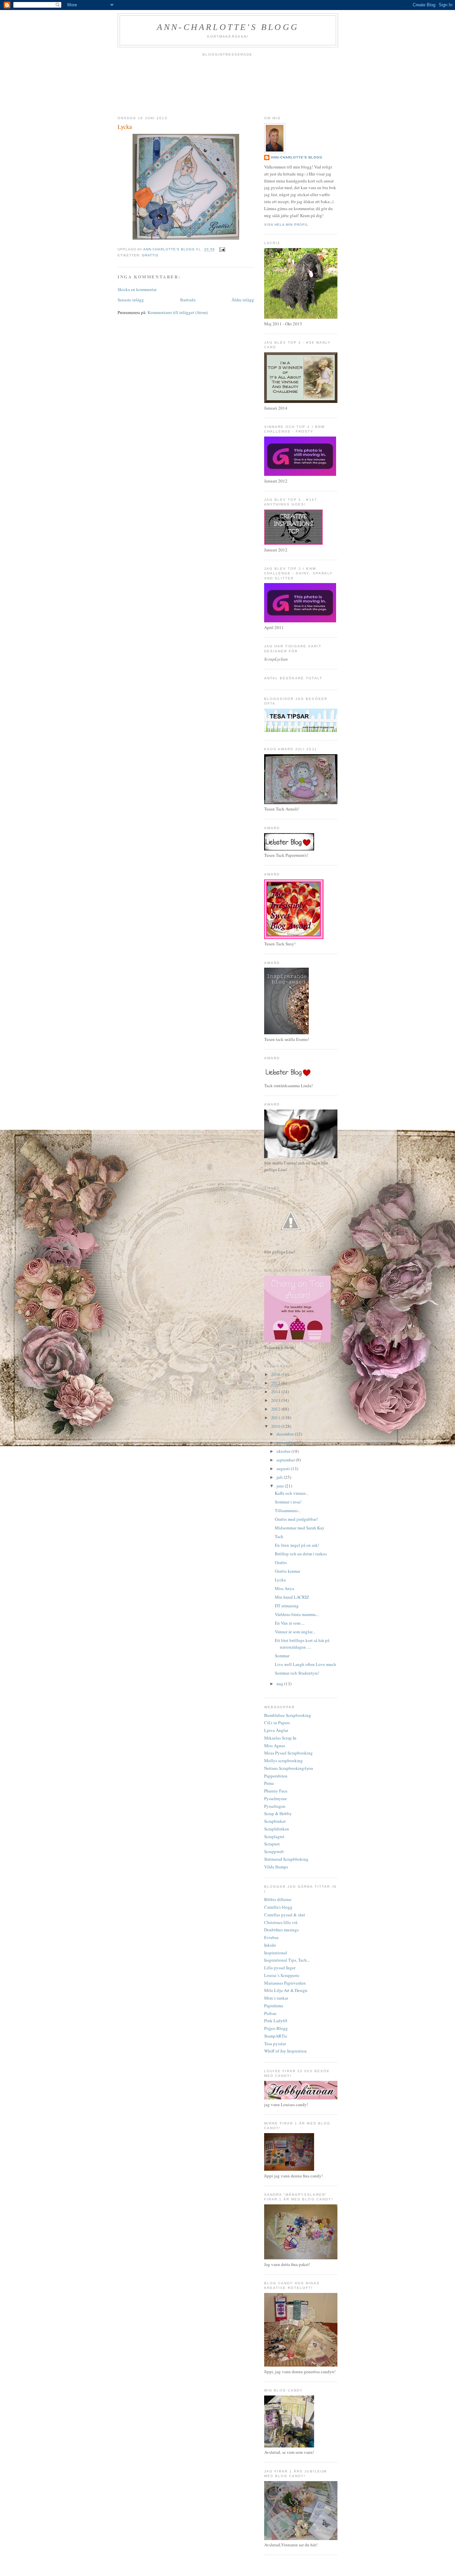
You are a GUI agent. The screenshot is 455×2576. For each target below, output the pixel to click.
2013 (276, 1400)
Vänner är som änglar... (295, 1632)
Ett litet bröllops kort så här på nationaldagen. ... (302, 1644)
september (286, 1460)
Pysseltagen (275, 1806)
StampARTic (276, 2036)
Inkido (270, 1945)
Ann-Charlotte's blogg (228, 27)
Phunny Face (276, 1791)
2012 (276, 1409)
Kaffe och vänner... (291, 1493)
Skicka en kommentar (137, 289)
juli (280, 1477)
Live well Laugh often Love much (305, 1664)
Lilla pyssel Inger (280, 1968)
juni (281, 1486)
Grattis (150, 255)
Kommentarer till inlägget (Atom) (178, 312)
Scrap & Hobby (278, 1813)
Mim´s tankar (276, 1998)
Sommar (282, 1656)
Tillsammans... (288, 1510)
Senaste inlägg (131, 300)
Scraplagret (274, 1836)
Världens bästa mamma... (297, 1614)
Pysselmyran (275, 1798)
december (286, 1434)
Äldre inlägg (243, 300)
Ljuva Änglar (276, 1730)
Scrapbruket (275, 1821)
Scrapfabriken (277, 1829)
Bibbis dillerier (278, 1899)
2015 (276, 1383)
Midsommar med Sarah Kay (300, 1528)
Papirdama (274, 2006)
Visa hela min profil (286, 225)
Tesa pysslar (275, 2044)
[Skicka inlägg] (222, 250)
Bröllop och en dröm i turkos (301, 1554)
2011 (276, 1418)
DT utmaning (287, 1606)
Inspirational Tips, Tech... (287, 1960)
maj (280, 1684)
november (286, 1443)
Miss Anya (284, 1588)
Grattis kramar (287, 1571)
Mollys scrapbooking (283, 1761)
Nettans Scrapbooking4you (289, 1768)
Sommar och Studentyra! (297, 1673)
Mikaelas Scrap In (280, 1738)
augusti (284, 1468)
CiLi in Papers (277, 1723)
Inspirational (276, 1953)
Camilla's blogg (278, 1907)
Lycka (280, 1580)
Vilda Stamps (276, 1867)
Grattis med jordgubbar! (296, 1519)
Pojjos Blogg (276, 2028)
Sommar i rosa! (288, 1502)
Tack (279, 1536)
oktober (284, 1451)
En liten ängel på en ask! (297, 1545)
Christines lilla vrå (281, 1922)
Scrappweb (274, 1851)
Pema (269, 1783)
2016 (276, 1374)
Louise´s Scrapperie (282, 1975)
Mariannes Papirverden (285, 1983)
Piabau (270, 2013)
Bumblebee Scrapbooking (288, 1715)
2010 (276, 1426)
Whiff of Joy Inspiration (285, 2051)
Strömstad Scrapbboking (286, 1859)
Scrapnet (272, 1844)
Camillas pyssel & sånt (285, 1915)
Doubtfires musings (281, 1930)
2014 (276, 1392)
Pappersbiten (276, 1776)
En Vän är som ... (290, 1623)
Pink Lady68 (276, 2021)
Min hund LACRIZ (292, 1597)
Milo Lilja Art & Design (286, 1990)
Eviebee (271, 1937)
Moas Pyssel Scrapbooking (288, 1753)
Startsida (188, 300)
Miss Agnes (275, 1746)
